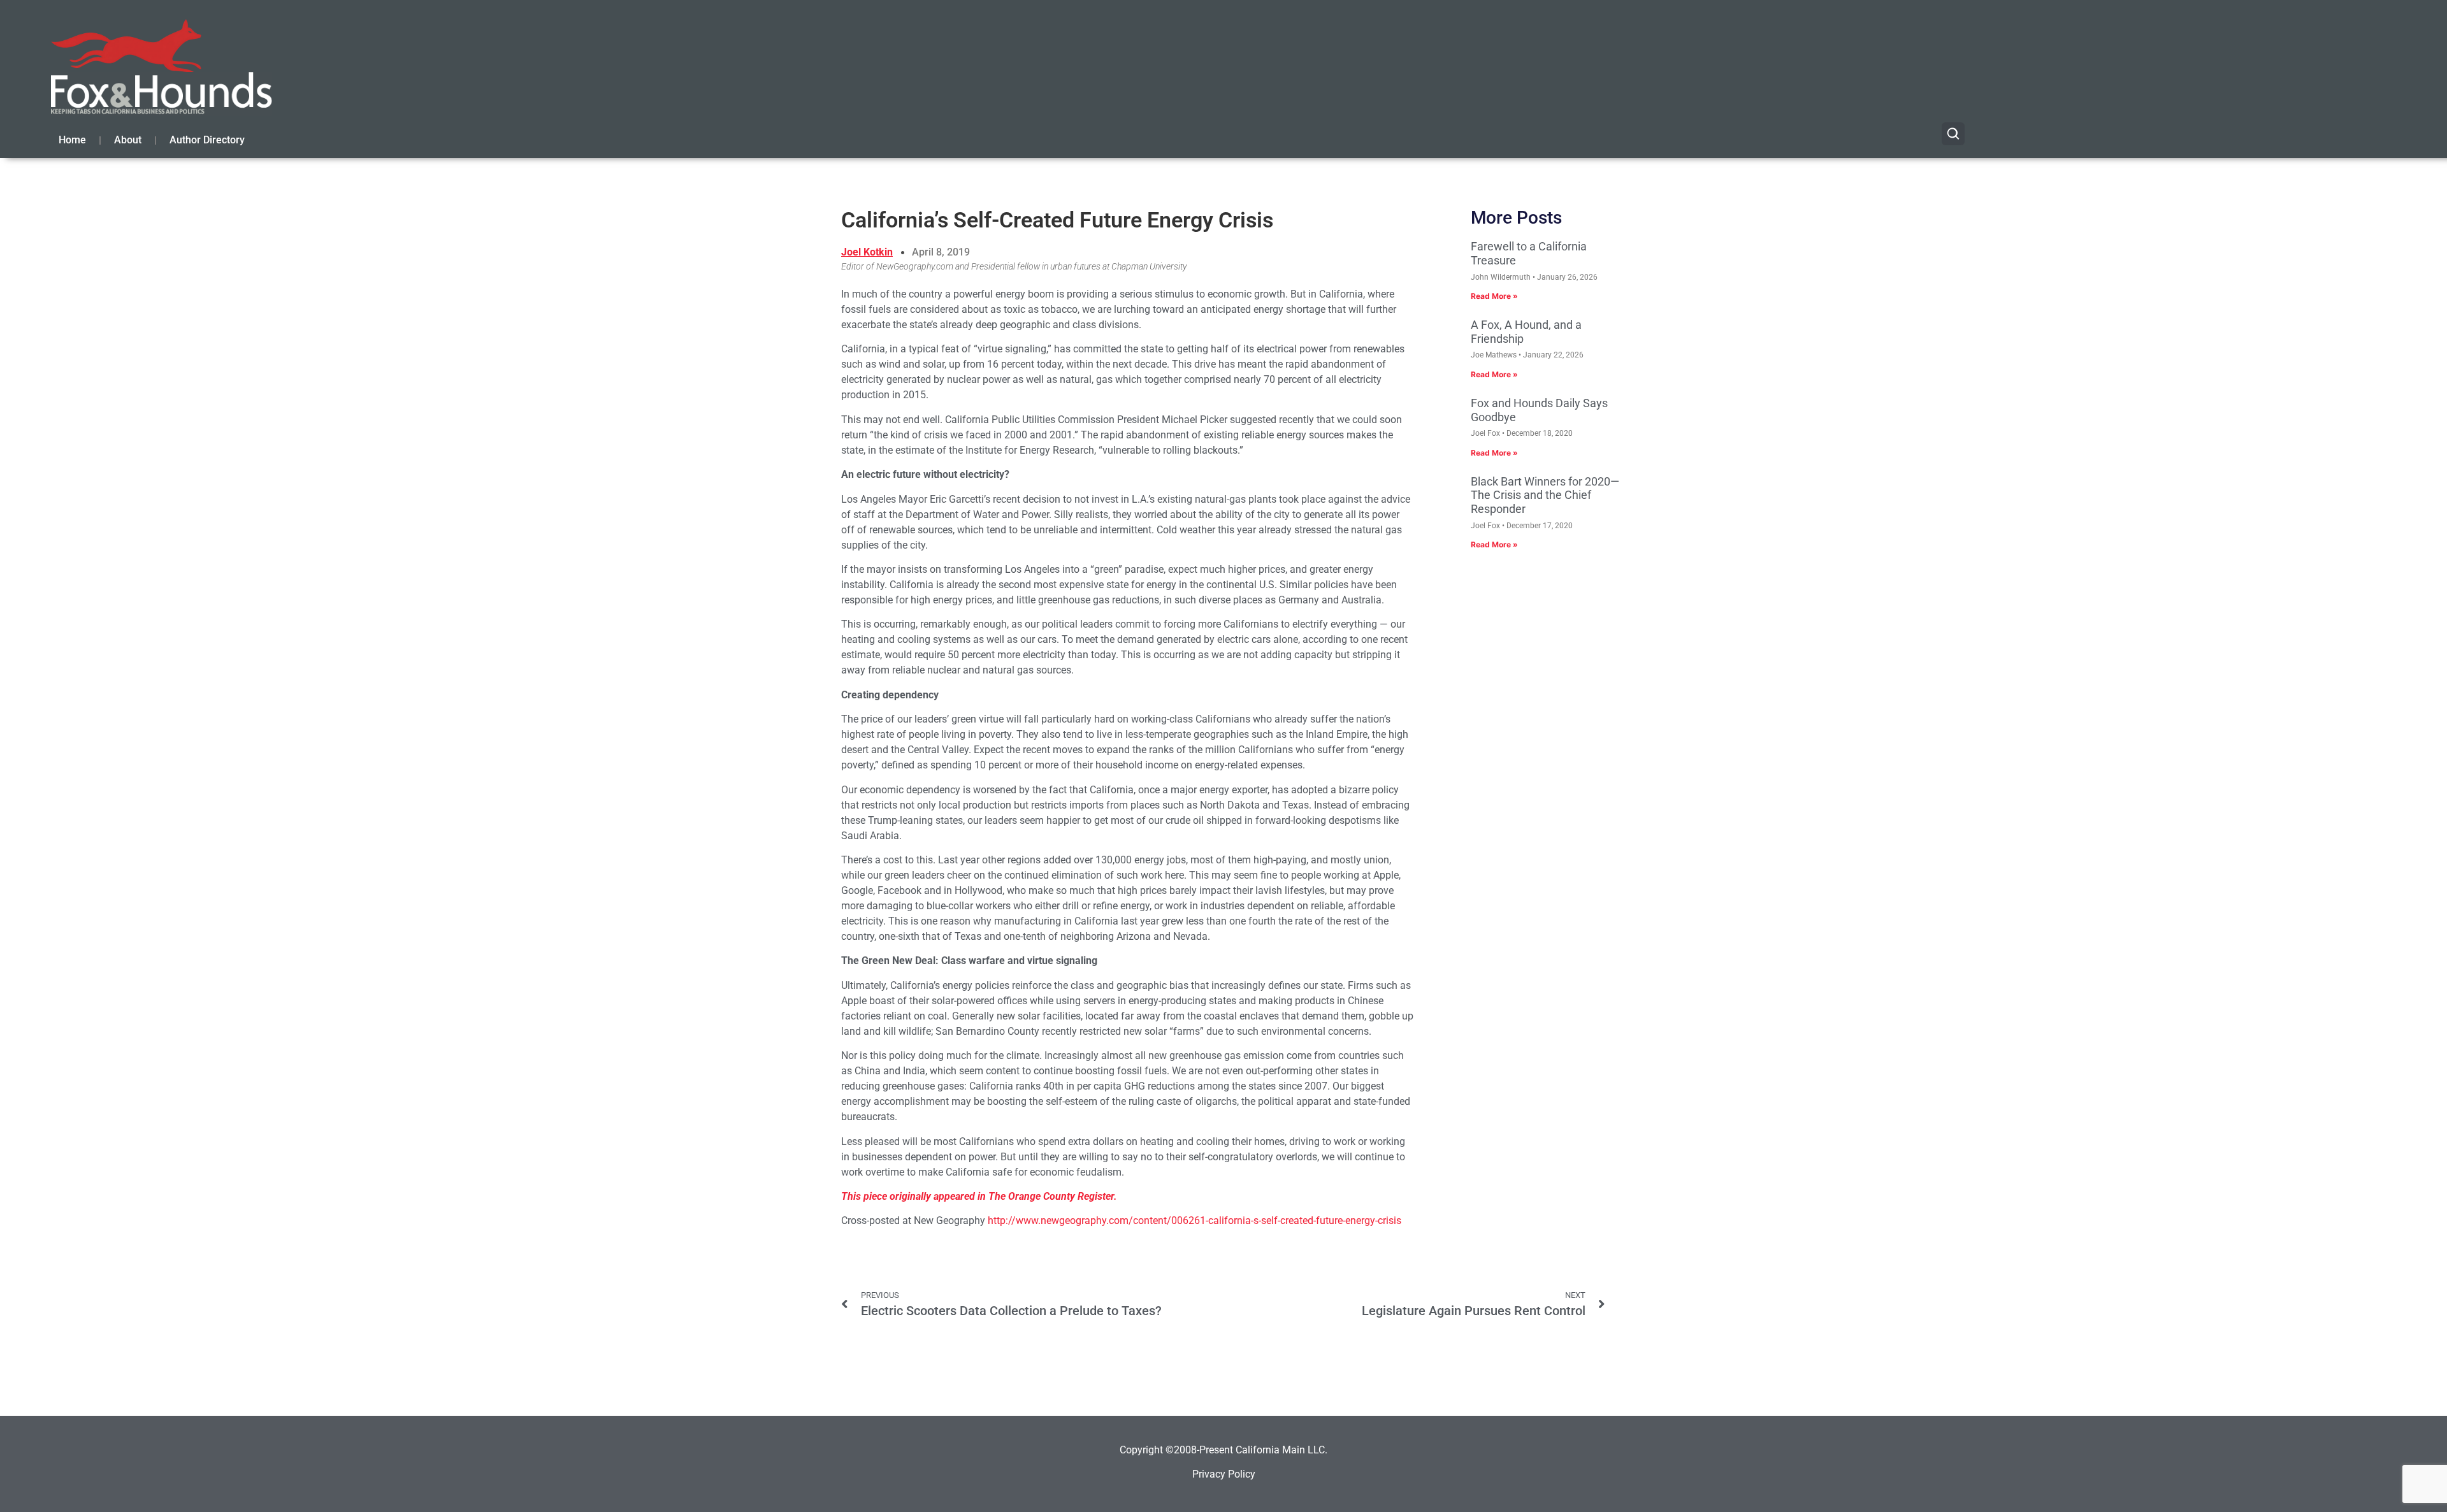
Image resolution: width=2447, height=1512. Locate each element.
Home (72, 140)
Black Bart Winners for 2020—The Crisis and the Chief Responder (1545, 495)
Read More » (1494, 296)
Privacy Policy (1224, 1474)
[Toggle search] (1953, 134)
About (128, 140)
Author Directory (207, 140)
